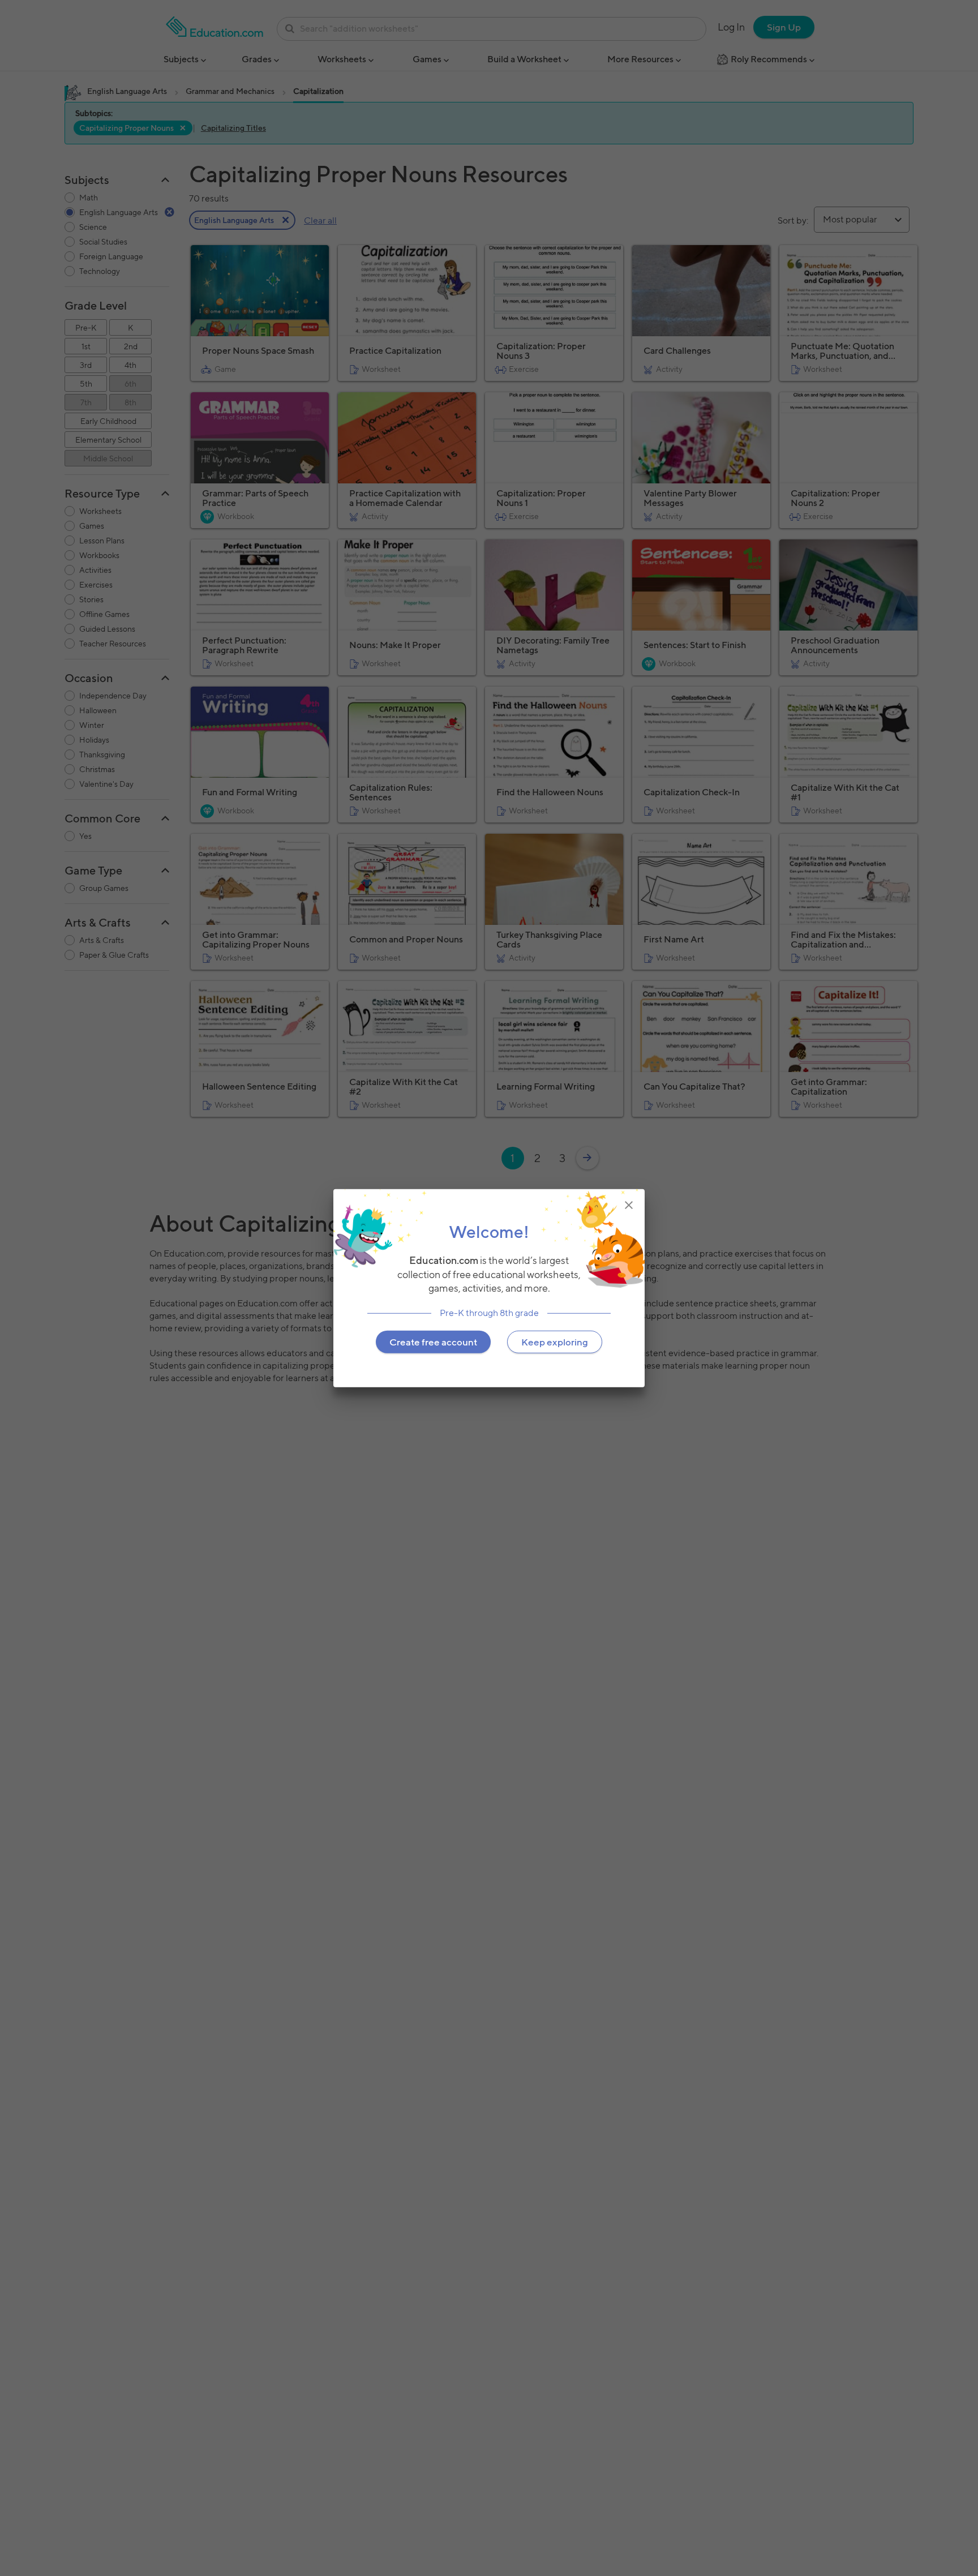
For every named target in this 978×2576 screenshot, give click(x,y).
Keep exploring (555, 1342)
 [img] (629, 1205)
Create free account (433, 1342)
